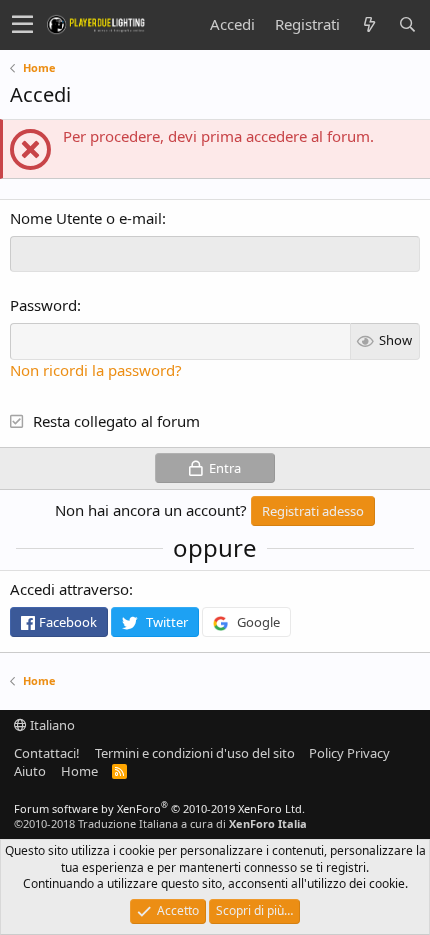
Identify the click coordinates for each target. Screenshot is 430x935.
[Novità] (369, 24)
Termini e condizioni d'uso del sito (195, 753)
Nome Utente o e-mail (86, 218)
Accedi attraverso (69, 589)
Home (79, 771)
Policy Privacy (349, 753)
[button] (22, 25)
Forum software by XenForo (159, 808)
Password (43, 305)
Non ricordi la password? (96, 370)
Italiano (51, 725)
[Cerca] (407, 24)
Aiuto (30, 771)
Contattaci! (47, 753)
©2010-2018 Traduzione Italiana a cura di (160, 823)
